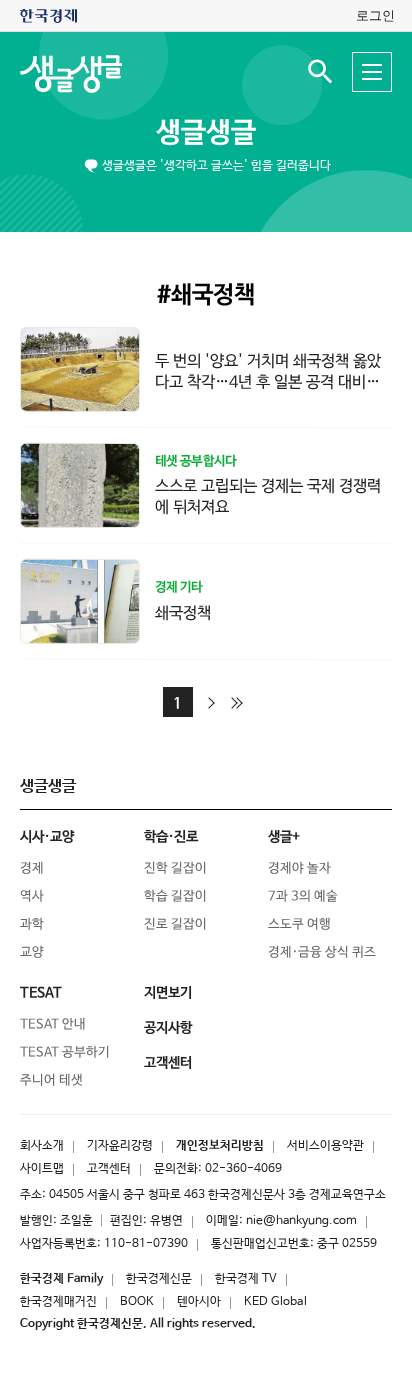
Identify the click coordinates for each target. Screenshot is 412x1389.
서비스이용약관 (325, 1146)
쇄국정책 (183, 612)
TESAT (41, 993)
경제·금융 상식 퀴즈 (322, 952)
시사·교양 (47, 837)
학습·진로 (171, 837)
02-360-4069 (243, 1169)
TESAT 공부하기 (65, 1052)
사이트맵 (42, 1169)
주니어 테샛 (51, 1080)
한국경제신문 (159, 1279)
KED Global (275, 1302)
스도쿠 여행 (299, 924)
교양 (32, 952)
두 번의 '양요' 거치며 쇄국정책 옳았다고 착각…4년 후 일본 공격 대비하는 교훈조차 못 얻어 (268, 382)
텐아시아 (199, 1302)
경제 (32, 868)
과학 (32, 924)
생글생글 (206, 133)
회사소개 (42, 1146)
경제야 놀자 (299, 868)
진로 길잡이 (175, 924)
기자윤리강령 (120, 1146)
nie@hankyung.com (301, 1221)
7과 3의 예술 (303, 896)
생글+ (284, 837)
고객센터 (109, 1169)
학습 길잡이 (175, 896)
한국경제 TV (246, 1279)
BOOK (137, 1302)
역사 (32, 896)
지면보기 (168, 993)
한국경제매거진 (58, 1302)
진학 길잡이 (175, 868)
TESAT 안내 (53, 1024)
